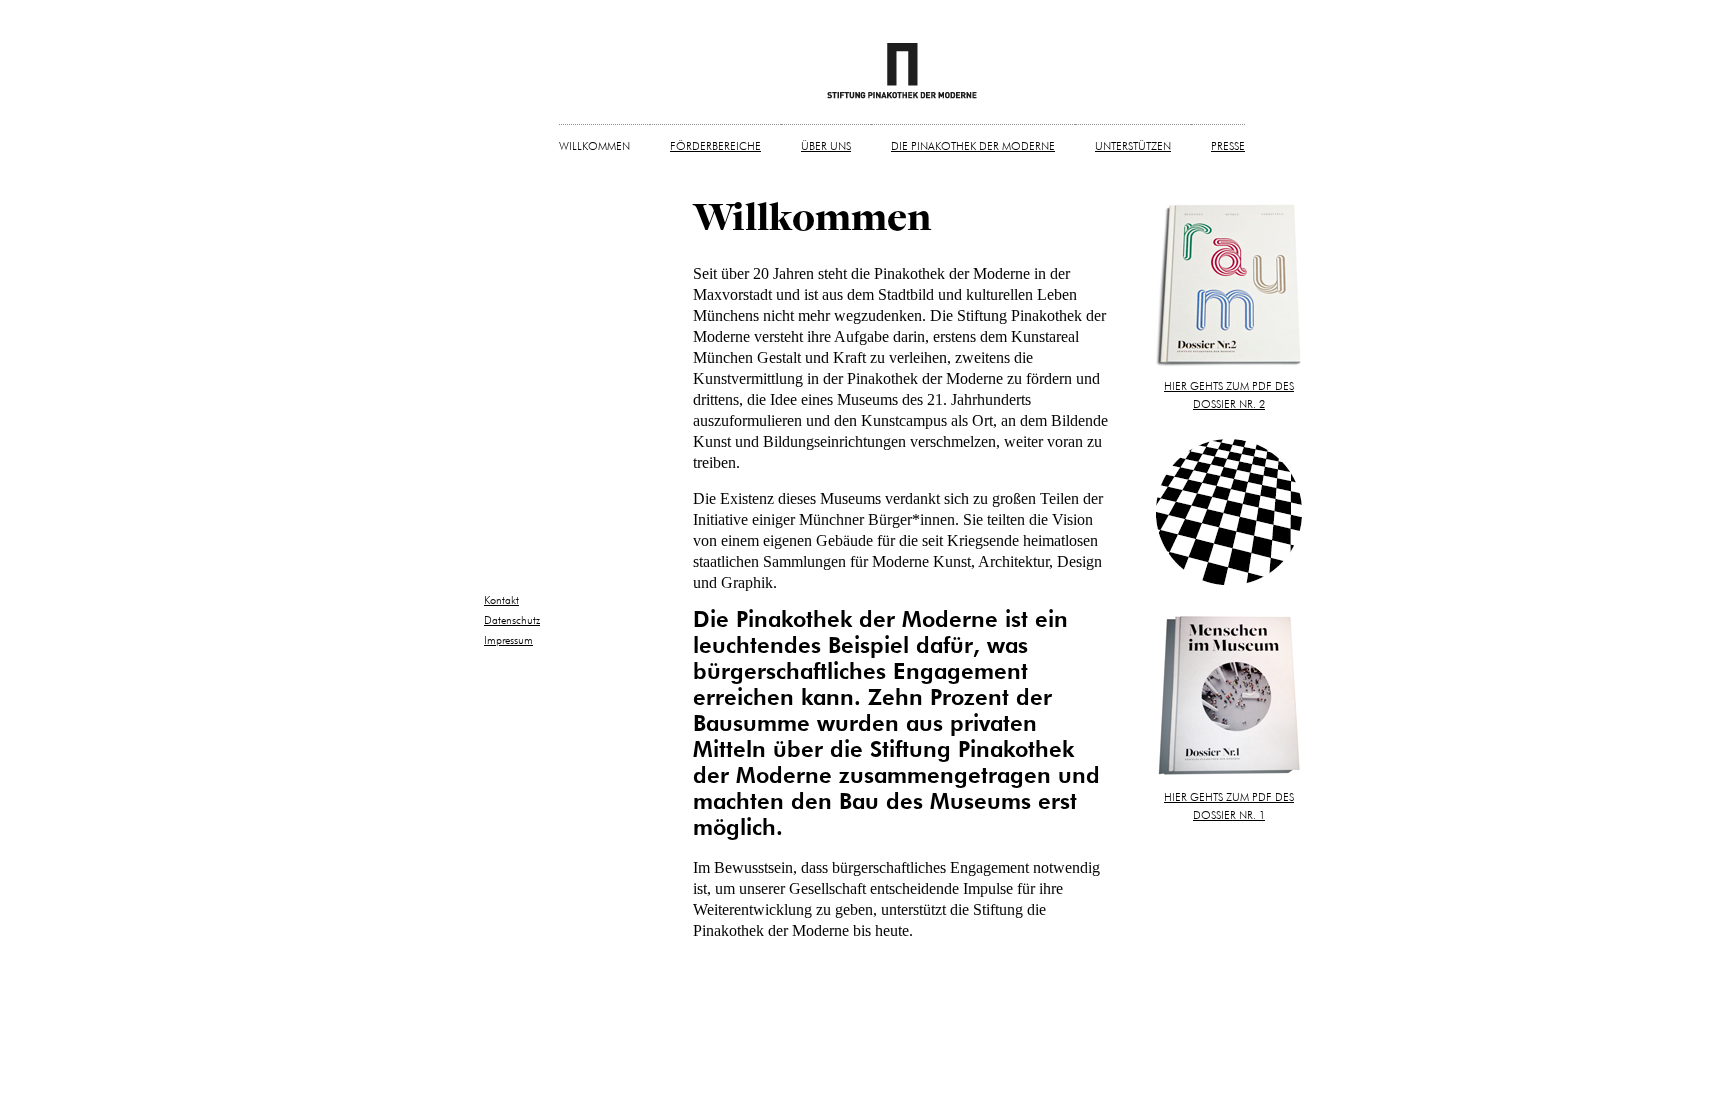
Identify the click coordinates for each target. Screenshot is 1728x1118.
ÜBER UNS (826, 146)
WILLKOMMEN (594, 146)
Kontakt (501, 600)
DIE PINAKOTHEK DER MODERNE (973, 146)
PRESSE (1228, 146)
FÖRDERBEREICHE (715, 146)
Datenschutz (512, 620)
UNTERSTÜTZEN (1133, 146)
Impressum (508, 640)
